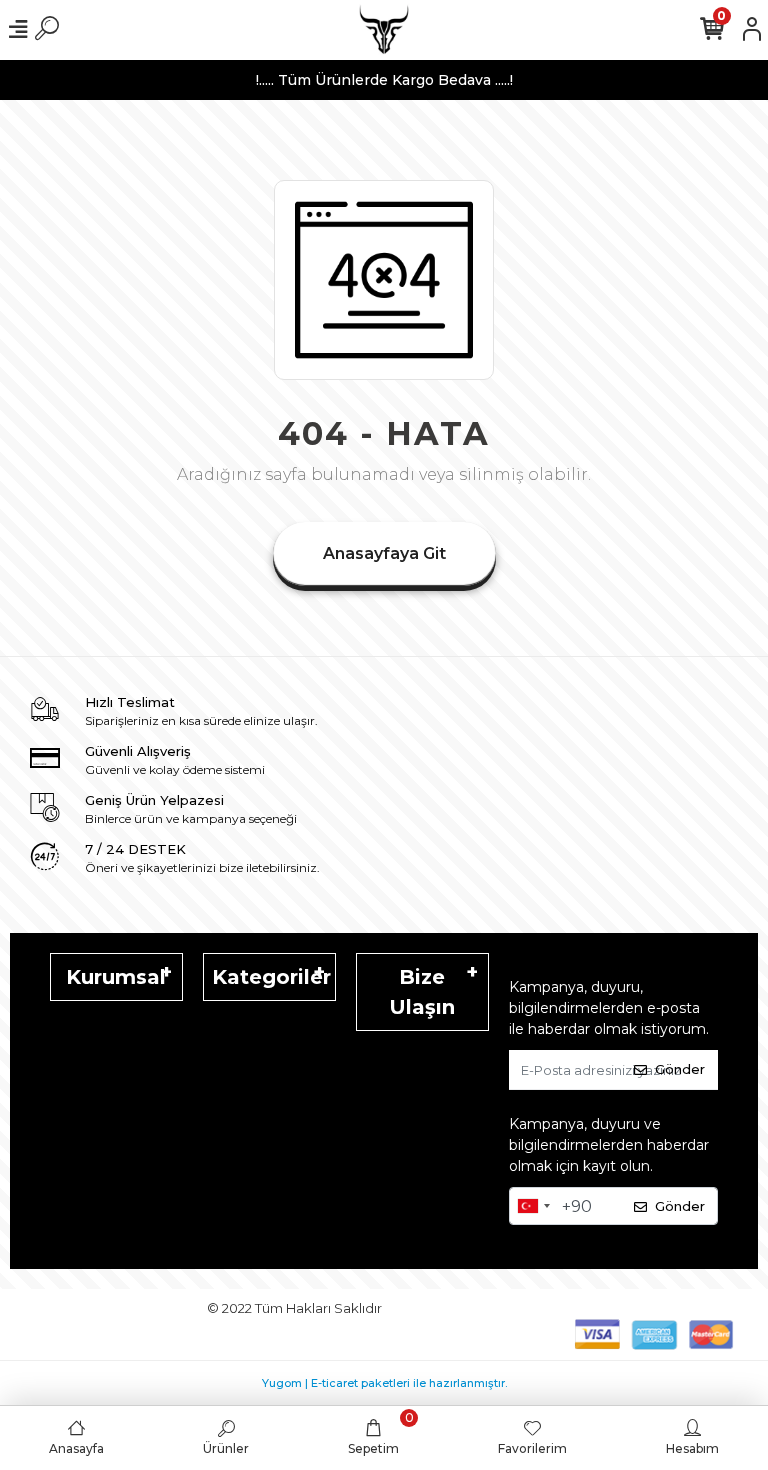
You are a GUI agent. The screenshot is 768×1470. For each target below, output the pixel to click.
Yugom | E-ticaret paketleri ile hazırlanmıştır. (384, 1383)
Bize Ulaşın (422, 992)
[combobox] (533, 1206)
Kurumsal (116, 977)
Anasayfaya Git (384, 553)
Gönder (680, 1069)
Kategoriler (271, 977)
